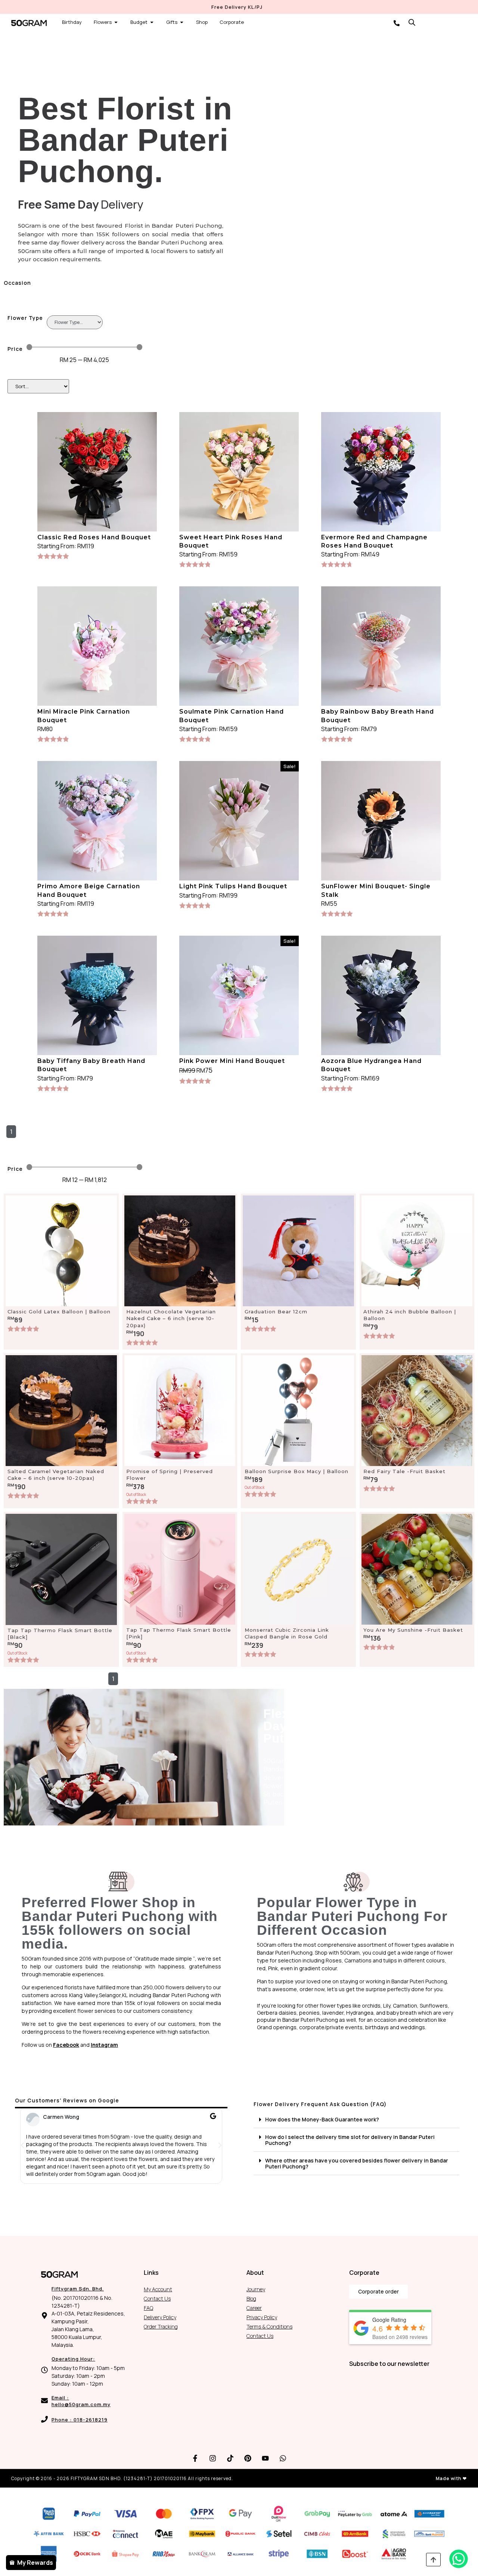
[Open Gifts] (182, 22)
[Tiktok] (230, 2458)
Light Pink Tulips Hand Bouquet (233, 886)
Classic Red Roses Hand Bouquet (94, 537)
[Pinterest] (248, 2458)
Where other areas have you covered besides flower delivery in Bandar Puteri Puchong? (357, 2163)
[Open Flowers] (116, 22)
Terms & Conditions (269, 2326)
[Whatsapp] (283, 2458)
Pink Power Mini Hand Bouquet (232, 1061)
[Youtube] (266, 2458)
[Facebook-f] (195, 2458)
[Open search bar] (412, 22)
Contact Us (157, 2299)
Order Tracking (161, 2326)
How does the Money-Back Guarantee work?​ (322, 2119)
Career (254, 2308)
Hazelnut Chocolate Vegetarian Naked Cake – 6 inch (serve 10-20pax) (171, 1318)
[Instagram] (213, 2458)
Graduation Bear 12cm (276, 1312)
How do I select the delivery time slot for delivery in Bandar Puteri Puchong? (350, 2140)
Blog (251, 2299)
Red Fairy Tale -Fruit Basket (404, 1471)
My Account (158, 2289)
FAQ (148, 2308)
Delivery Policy (160, 2317)
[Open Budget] (152, 22)
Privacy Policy (262, 2317)
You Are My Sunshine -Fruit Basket (413, 1630)
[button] (22, 2145)
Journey (256, 2289)
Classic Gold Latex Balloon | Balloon (59, 1312)
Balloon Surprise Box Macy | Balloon (297, 1471)
